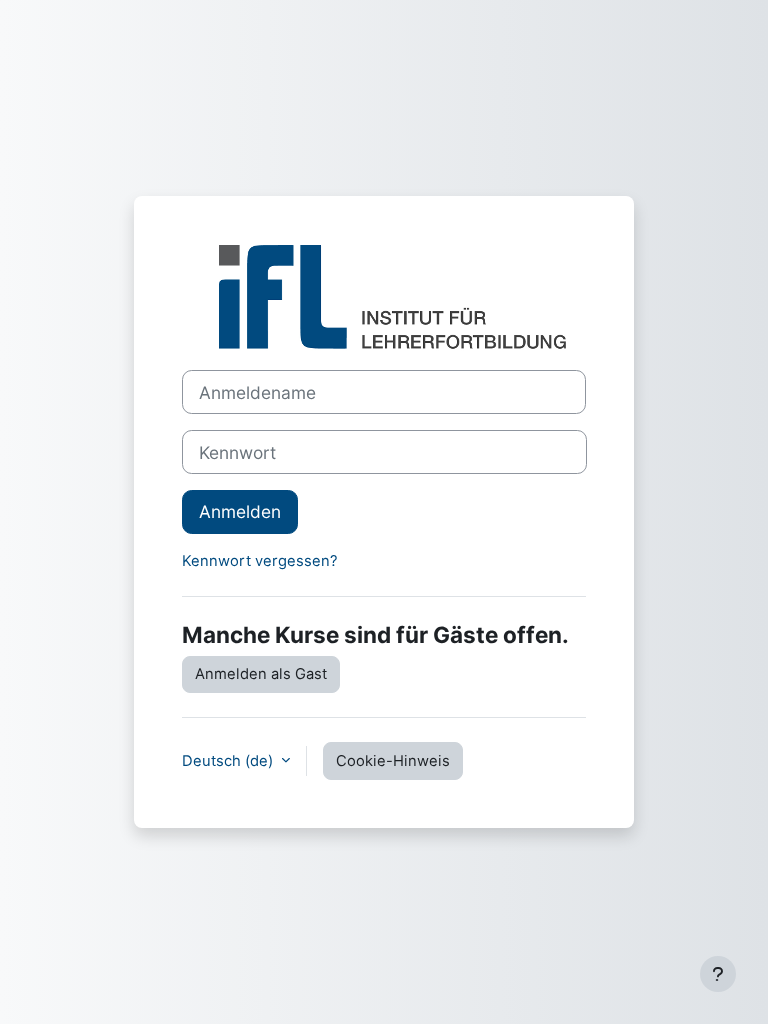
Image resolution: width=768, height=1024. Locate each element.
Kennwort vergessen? (260, 561)
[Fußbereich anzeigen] (718, 974)
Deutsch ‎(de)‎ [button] (229, 761)
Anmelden (240, 511)
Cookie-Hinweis (393, 761)
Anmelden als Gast (261, 674)
